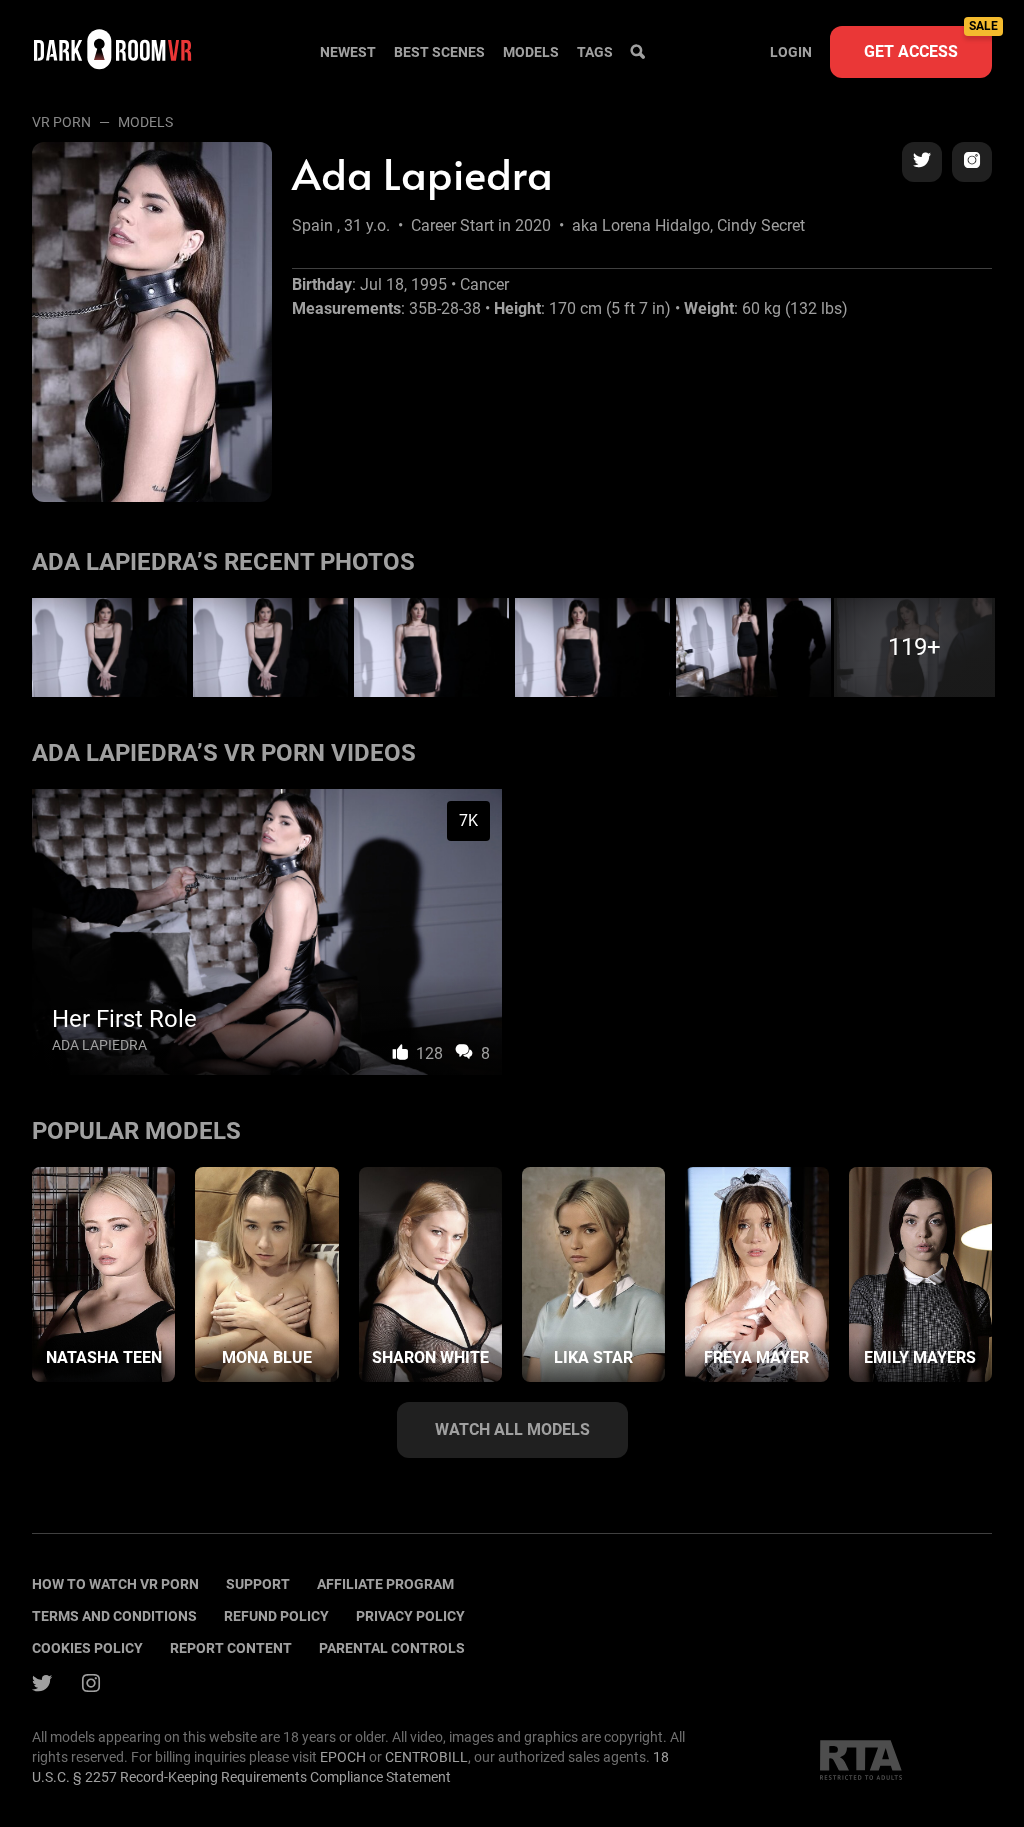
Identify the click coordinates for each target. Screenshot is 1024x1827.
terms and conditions (114, 1616)
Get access (928, 43)
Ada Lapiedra (99, 1045)
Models (531, 52)
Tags (595, 52)
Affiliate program (385, 1584)
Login (791, 52)
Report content (231, 1648)
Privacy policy (410, 1616)
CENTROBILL (426, 1757)
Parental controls (392, 1648)
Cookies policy (87, 1648)
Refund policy (276, 1616)
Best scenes (439, 52)
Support (258, 1584)
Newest (348, 52)
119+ (914, 647)
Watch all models (512, 1429)
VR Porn (61, 122)
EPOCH (343, 1757)
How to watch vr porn (115, 1584)
